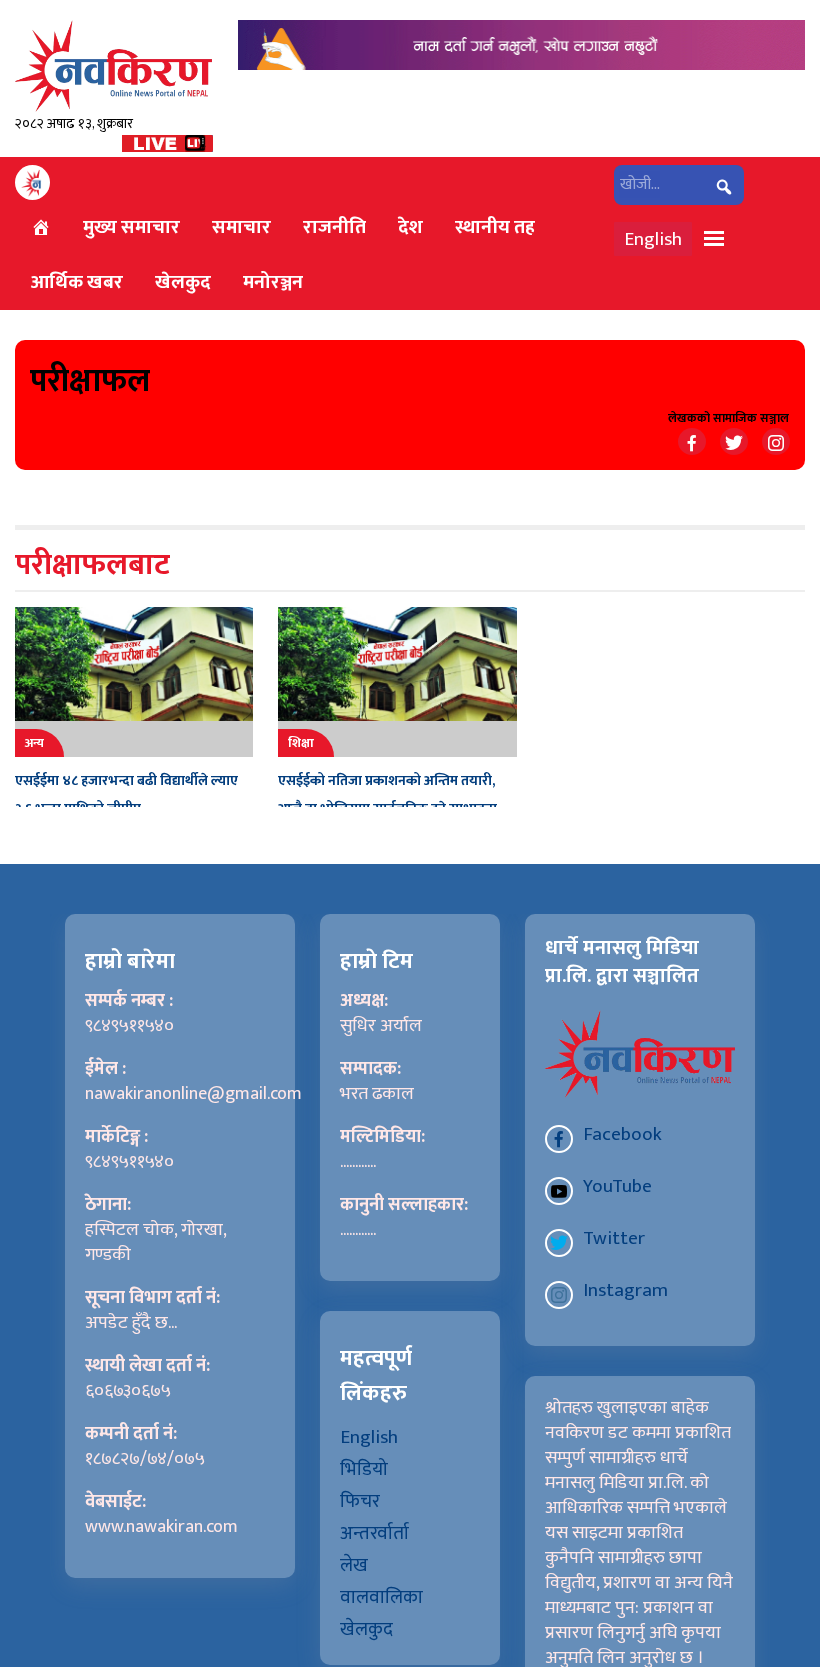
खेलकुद (183, 282)
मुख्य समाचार (131, 227)
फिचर (360, 1501)
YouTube (617, 1186)
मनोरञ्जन (273, 282)
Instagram (625, 1290)
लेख (354, 1565)
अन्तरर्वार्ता (374, 1533)
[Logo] (113, 65)
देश (410, 227)
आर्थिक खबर (77, 282)
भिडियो (364, 1469)
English (653, 239)
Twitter (614, 1238)
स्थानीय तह (495, 227)
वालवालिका (381, 1597)
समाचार (241, 227)
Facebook (622, 1134)
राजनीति (334, 227)
